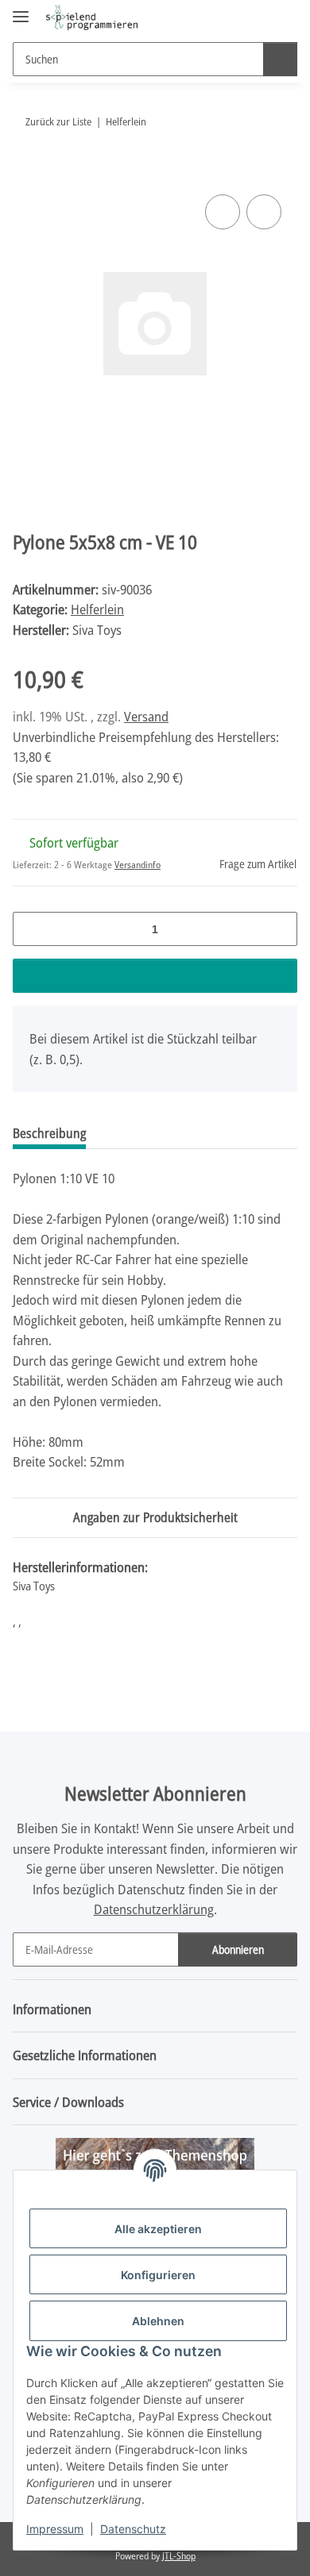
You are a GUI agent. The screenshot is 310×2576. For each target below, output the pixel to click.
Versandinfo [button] (138, 865)
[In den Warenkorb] (25, 173)
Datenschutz (133, 2529)
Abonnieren (238, 1949)
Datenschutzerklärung (154, 1909)
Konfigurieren (158, 2275)
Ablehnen (158, 2321)
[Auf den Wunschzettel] (264, 212)
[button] (234, 17)
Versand (146, 716)
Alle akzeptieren (158, 2229)
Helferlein (97, 609)
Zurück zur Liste (58, 121)
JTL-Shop (179, 2556)
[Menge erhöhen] (279, 929)
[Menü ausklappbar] (21, 10)
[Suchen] (280, 59)
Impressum (55, 2529)
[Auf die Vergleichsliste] (223, 212)
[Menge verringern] (31, 929)
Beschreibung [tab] (49, 1133)
